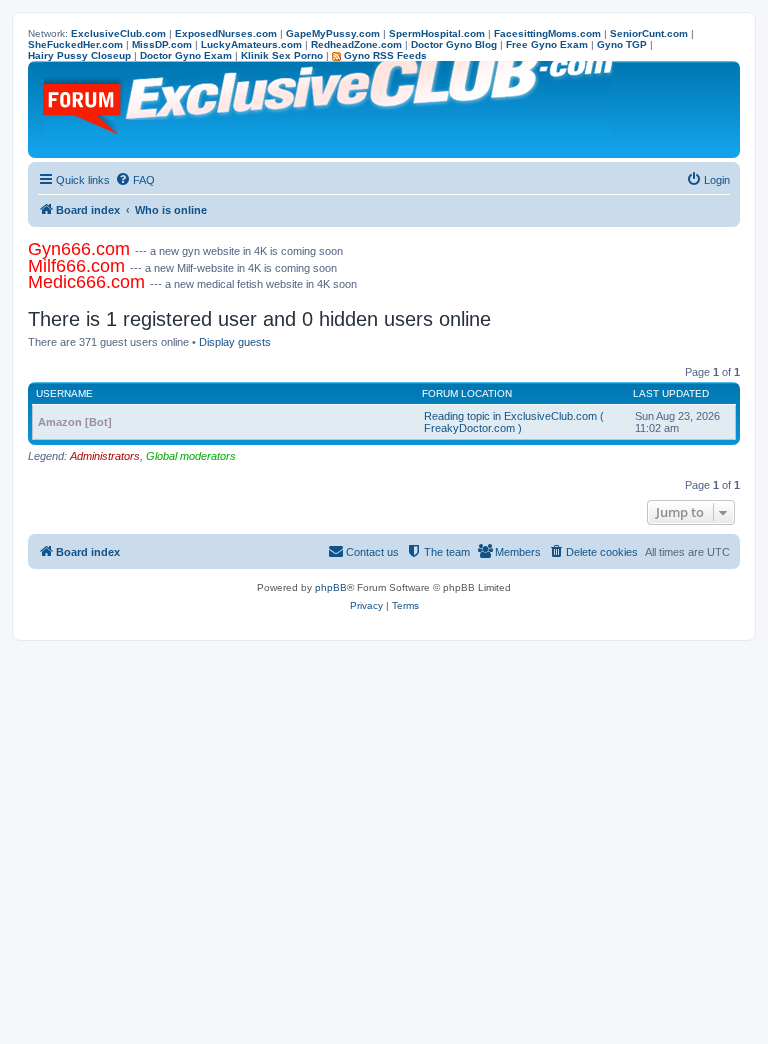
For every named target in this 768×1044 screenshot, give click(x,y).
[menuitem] (135, 180)
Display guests (235, 342)
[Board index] (329, 109)
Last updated (671, 393)
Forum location (467, 393)
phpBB (331, 587)
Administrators (105, 456)
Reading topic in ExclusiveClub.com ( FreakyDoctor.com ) (514, 422)
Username (64, 393)
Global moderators (191, 456)
